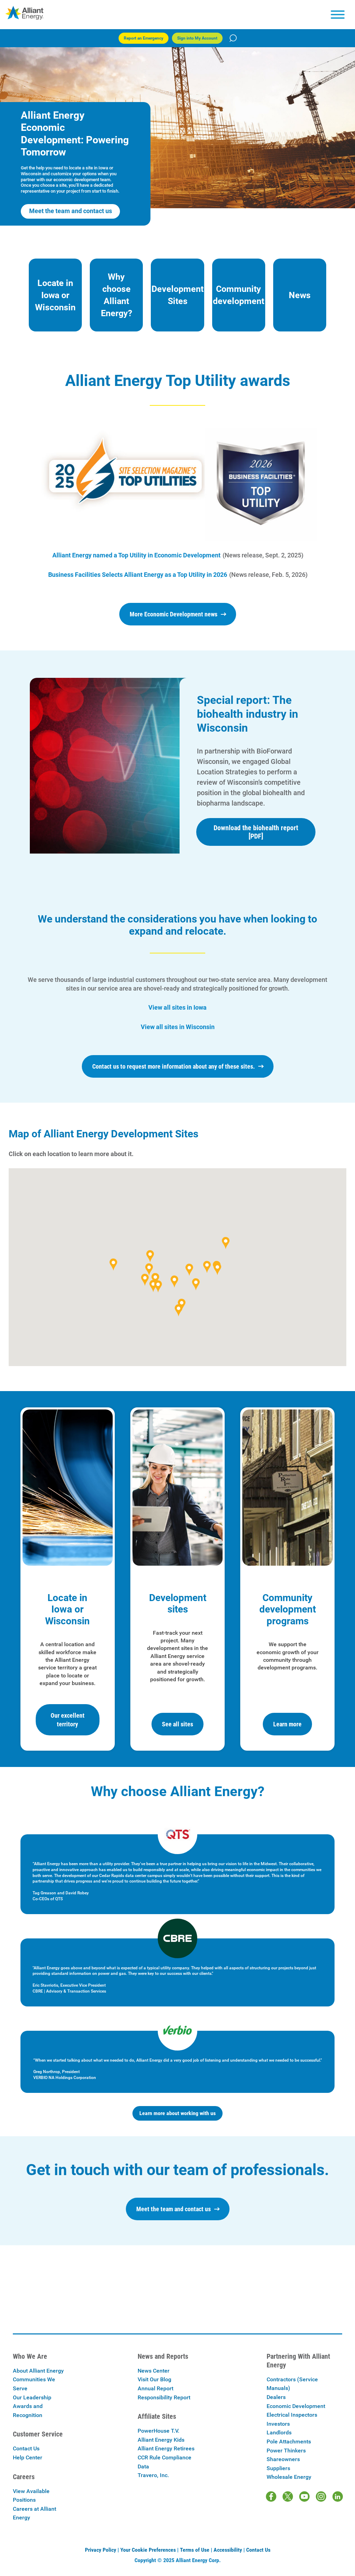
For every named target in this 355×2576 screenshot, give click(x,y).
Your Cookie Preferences (148, 2550)
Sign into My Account (197, 38)
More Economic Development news (174, 614)
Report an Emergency (144, 38)
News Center (154, 2371)
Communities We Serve (34, 2384)
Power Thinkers (286, 2451)
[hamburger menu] (338, 15)
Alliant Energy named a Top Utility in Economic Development (136, 555)
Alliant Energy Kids (161, 2440)
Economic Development (296, 2406)
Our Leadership (32, 2397)
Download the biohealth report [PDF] (256, 832)
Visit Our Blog (154, 2379)
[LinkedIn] (338, 2497)
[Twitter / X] (288, 2497)
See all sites (177, 1724)
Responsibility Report (164, 2397)
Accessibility (228, 2550)
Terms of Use (195, 2550)
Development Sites (177, 295)
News (300, 295)
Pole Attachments (289, 2442)
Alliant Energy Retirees (166, 2448)
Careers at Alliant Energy (34, 2513)
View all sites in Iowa (177, 1007)
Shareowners (283, 2459)
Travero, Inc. (153, 2475)
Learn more (287, 1724)
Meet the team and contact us (71, 211)
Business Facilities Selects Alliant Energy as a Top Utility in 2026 (138, 575)
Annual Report (155, 2388)
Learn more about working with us (177, 2113)
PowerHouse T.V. (158, 2431)
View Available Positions (31, 2496)
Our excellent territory (68, 1720)
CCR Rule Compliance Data (164, 2462)
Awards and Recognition (28, 2411)
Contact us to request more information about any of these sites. (174, 1066)
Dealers (276, 2397)
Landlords (279, 2432)
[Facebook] (271, 2497)
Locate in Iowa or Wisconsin (55, 295)
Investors (278, 2424)
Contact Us (26, 2448)
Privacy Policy (101, 2550)
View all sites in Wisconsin (178, 1027)
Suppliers (278, 2468)
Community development (239, 295)
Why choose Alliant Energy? (116, 295)
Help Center (28, 2457)
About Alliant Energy (38, 2371)
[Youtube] (304, 2497)
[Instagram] (321, 2497)
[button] (217, 1269)
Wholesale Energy (289, 2477)
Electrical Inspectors (292, 2415)
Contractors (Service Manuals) (292, 2384)
